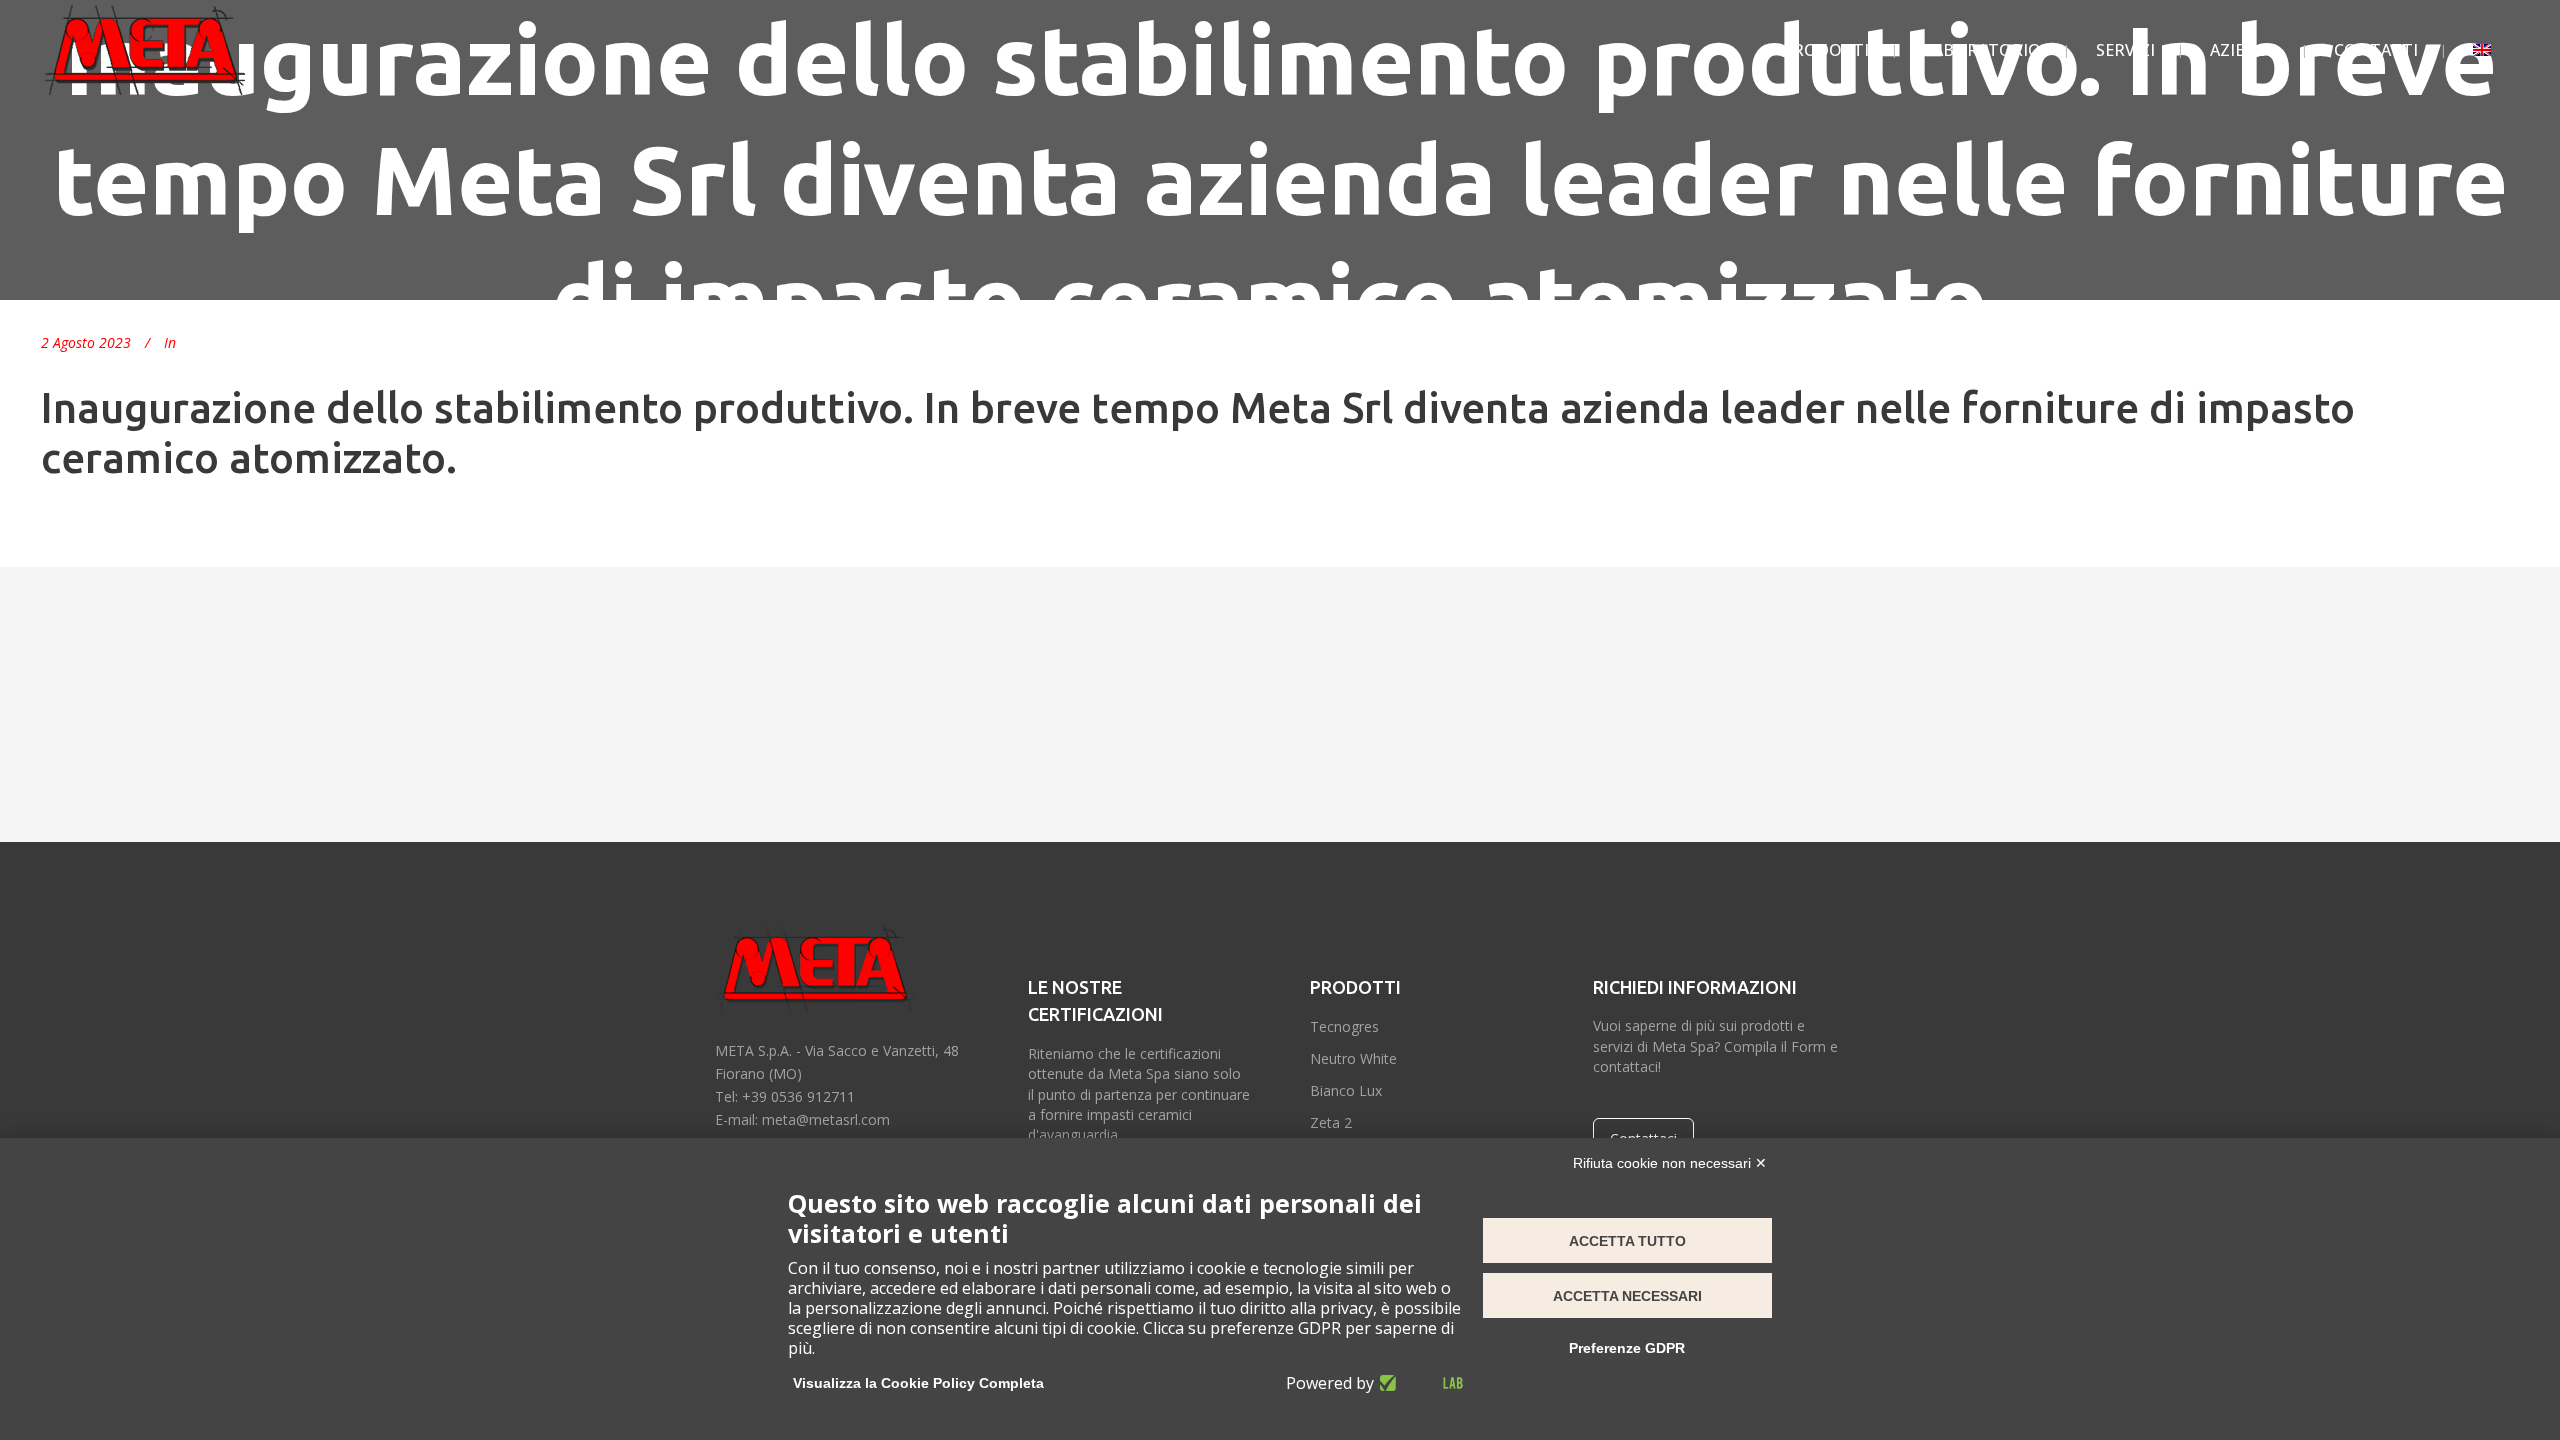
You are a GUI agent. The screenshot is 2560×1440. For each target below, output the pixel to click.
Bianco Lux (1346, 1090)
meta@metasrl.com (826, 1119)
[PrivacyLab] (1418, 1383)
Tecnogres (1344, 1026)
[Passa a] (2482, 50)
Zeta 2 (1331, 1122)
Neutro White (1353, 1058)
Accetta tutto (1627, 1241)
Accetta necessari (1627, 1296)
